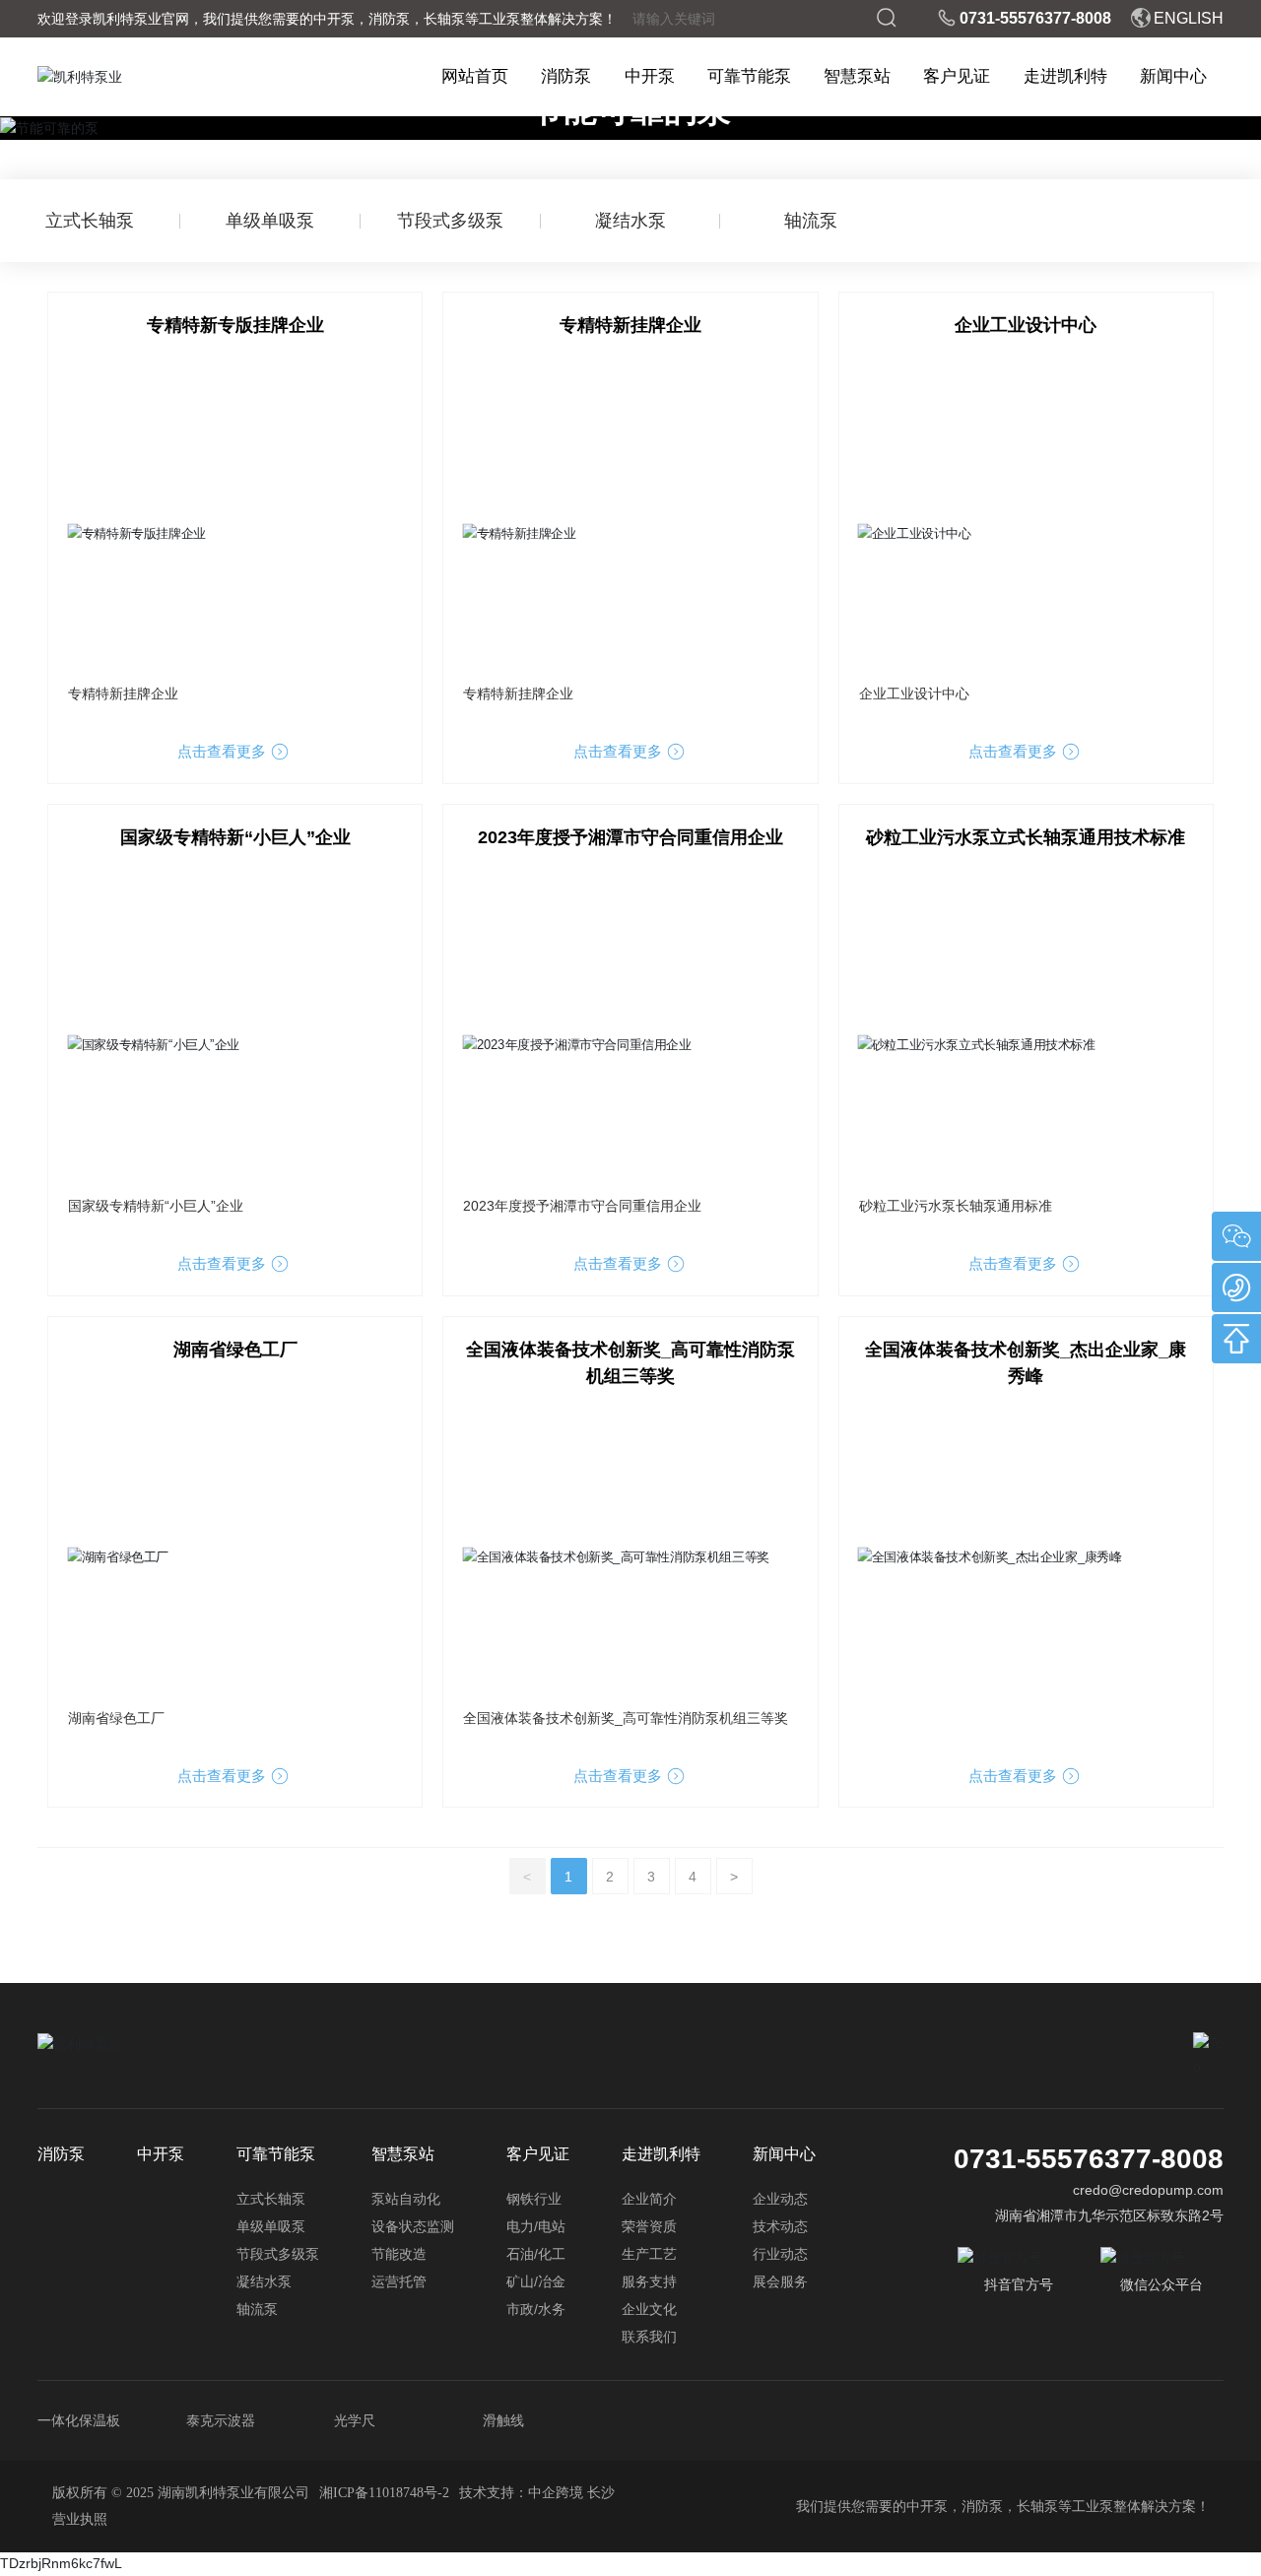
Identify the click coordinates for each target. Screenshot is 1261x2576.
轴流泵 (811, 221)
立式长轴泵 (90, 221)
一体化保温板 (79, 2420)
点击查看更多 (224, 751)
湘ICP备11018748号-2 (384, 2493)
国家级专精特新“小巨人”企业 (235, 837)
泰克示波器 (221, 2420)
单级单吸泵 (270, 221)
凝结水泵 (630, 221)
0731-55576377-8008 (1035, 18)
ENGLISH (1189, 18)
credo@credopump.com (1148, 2190)
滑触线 (503, 2420)
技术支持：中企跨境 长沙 (537, 2493)
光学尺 (355, 2420)
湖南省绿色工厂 (235, 1350)
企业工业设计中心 (1026, 325)
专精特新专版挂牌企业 (235, 325)
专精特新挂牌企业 (630, 325)
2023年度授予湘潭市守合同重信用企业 (630, 837)
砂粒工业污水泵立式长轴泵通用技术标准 (1026, 837)
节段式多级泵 (450, 221)
